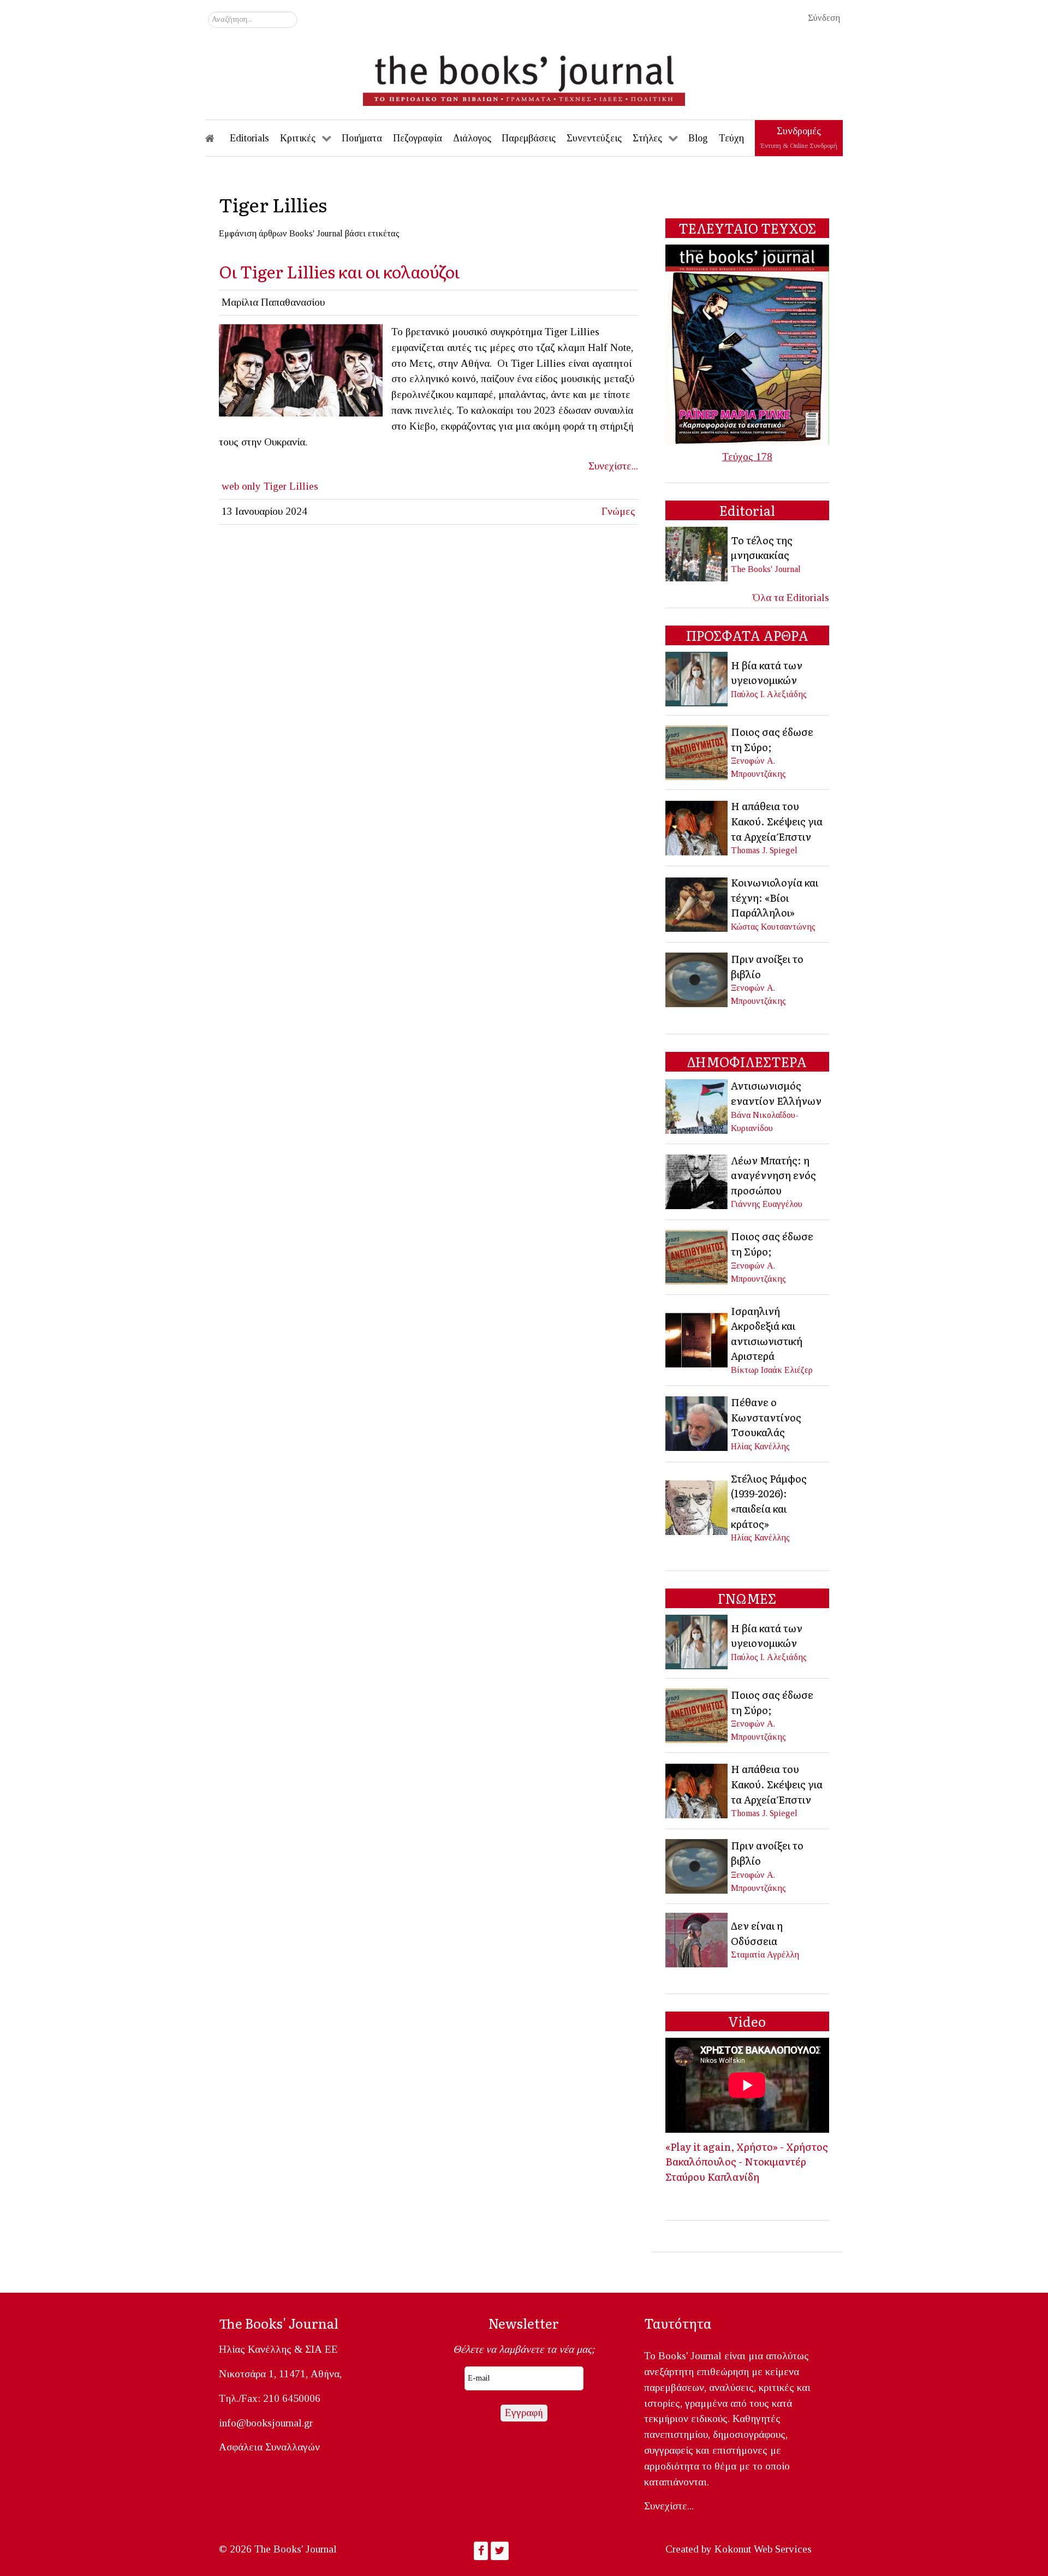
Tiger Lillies (291, 486)
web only (241, 486)
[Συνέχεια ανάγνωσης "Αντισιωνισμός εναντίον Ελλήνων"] (697, 1105)
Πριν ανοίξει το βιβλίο (767, 966)
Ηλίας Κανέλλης (760, 1446)
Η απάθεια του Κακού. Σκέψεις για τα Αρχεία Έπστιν (777, 821)
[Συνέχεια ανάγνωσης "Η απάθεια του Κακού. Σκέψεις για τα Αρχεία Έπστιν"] (697, 827)
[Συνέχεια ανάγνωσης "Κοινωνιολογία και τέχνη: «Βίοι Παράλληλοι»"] (697, 903)
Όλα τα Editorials (791, 597)
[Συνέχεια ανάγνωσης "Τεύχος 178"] (747, 344)
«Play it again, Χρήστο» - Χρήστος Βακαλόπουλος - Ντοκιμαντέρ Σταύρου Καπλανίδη (747, 2161)
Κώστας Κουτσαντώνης (773, 927)
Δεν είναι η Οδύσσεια (757, 1933)
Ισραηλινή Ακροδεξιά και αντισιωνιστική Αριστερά (767, 1333)
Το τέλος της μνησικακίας (762, 548)
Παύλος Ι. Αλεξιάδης (769, 694)
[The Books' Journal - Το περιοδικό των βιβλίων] (524, 76)
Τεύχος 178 (747, 457)
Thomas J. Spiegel (764, 850)
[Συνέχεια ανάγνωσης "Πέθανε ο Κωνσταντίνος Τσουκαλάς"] (697, 1423)
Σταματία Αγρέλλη (765, 1955)
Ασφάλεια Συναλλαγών (269, 2447)
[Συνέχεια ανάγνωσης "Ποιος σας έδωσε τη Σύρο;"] (697, 751)
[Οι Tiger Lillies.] (301, 369)
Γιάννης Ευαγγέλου (767, 1204)
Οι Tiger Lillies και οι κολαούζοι (339, 271)
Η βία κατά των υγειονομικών (767, 673)
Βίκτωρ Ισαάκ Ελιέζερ (772, 1370)
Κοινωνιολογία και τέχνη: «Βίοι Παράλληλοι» (775, 897)
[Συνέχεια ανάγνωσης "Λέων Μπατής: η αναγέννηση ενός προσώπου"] (697, 1180)
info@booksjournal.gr (266, 2423)
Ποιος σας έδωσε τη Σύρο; (772, 739)
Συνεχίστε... (613, 466)
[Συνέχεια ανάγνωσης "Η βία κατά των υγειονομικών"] (697, 678)
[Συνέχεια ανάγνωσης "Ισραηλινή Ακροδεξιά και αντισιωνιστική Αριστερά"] (697, 1339)
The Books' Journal (766, 569)
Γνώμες (618, 511)
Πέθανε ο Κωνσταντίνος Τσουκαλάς (766, 1417)
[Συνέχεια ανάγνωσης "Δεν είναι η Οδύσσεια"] (697, 1939)
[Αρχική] (217, 138)
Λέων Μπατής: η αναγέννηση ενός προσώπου (773, 1175)
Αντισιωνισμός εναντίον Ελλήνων (776, 1093)
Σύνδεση (824, 18)
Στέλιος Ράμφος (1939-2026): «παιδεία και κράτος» (769, 1501)
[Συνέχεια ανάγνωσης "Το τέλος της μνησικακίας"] (697, 553)
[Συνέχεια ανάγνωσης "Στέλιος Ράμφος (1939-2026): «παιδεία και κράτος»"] (697, 1506)
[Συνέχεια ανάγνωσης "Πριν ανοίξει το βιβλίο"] (697, 978)
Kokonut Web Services (763, 2549)
